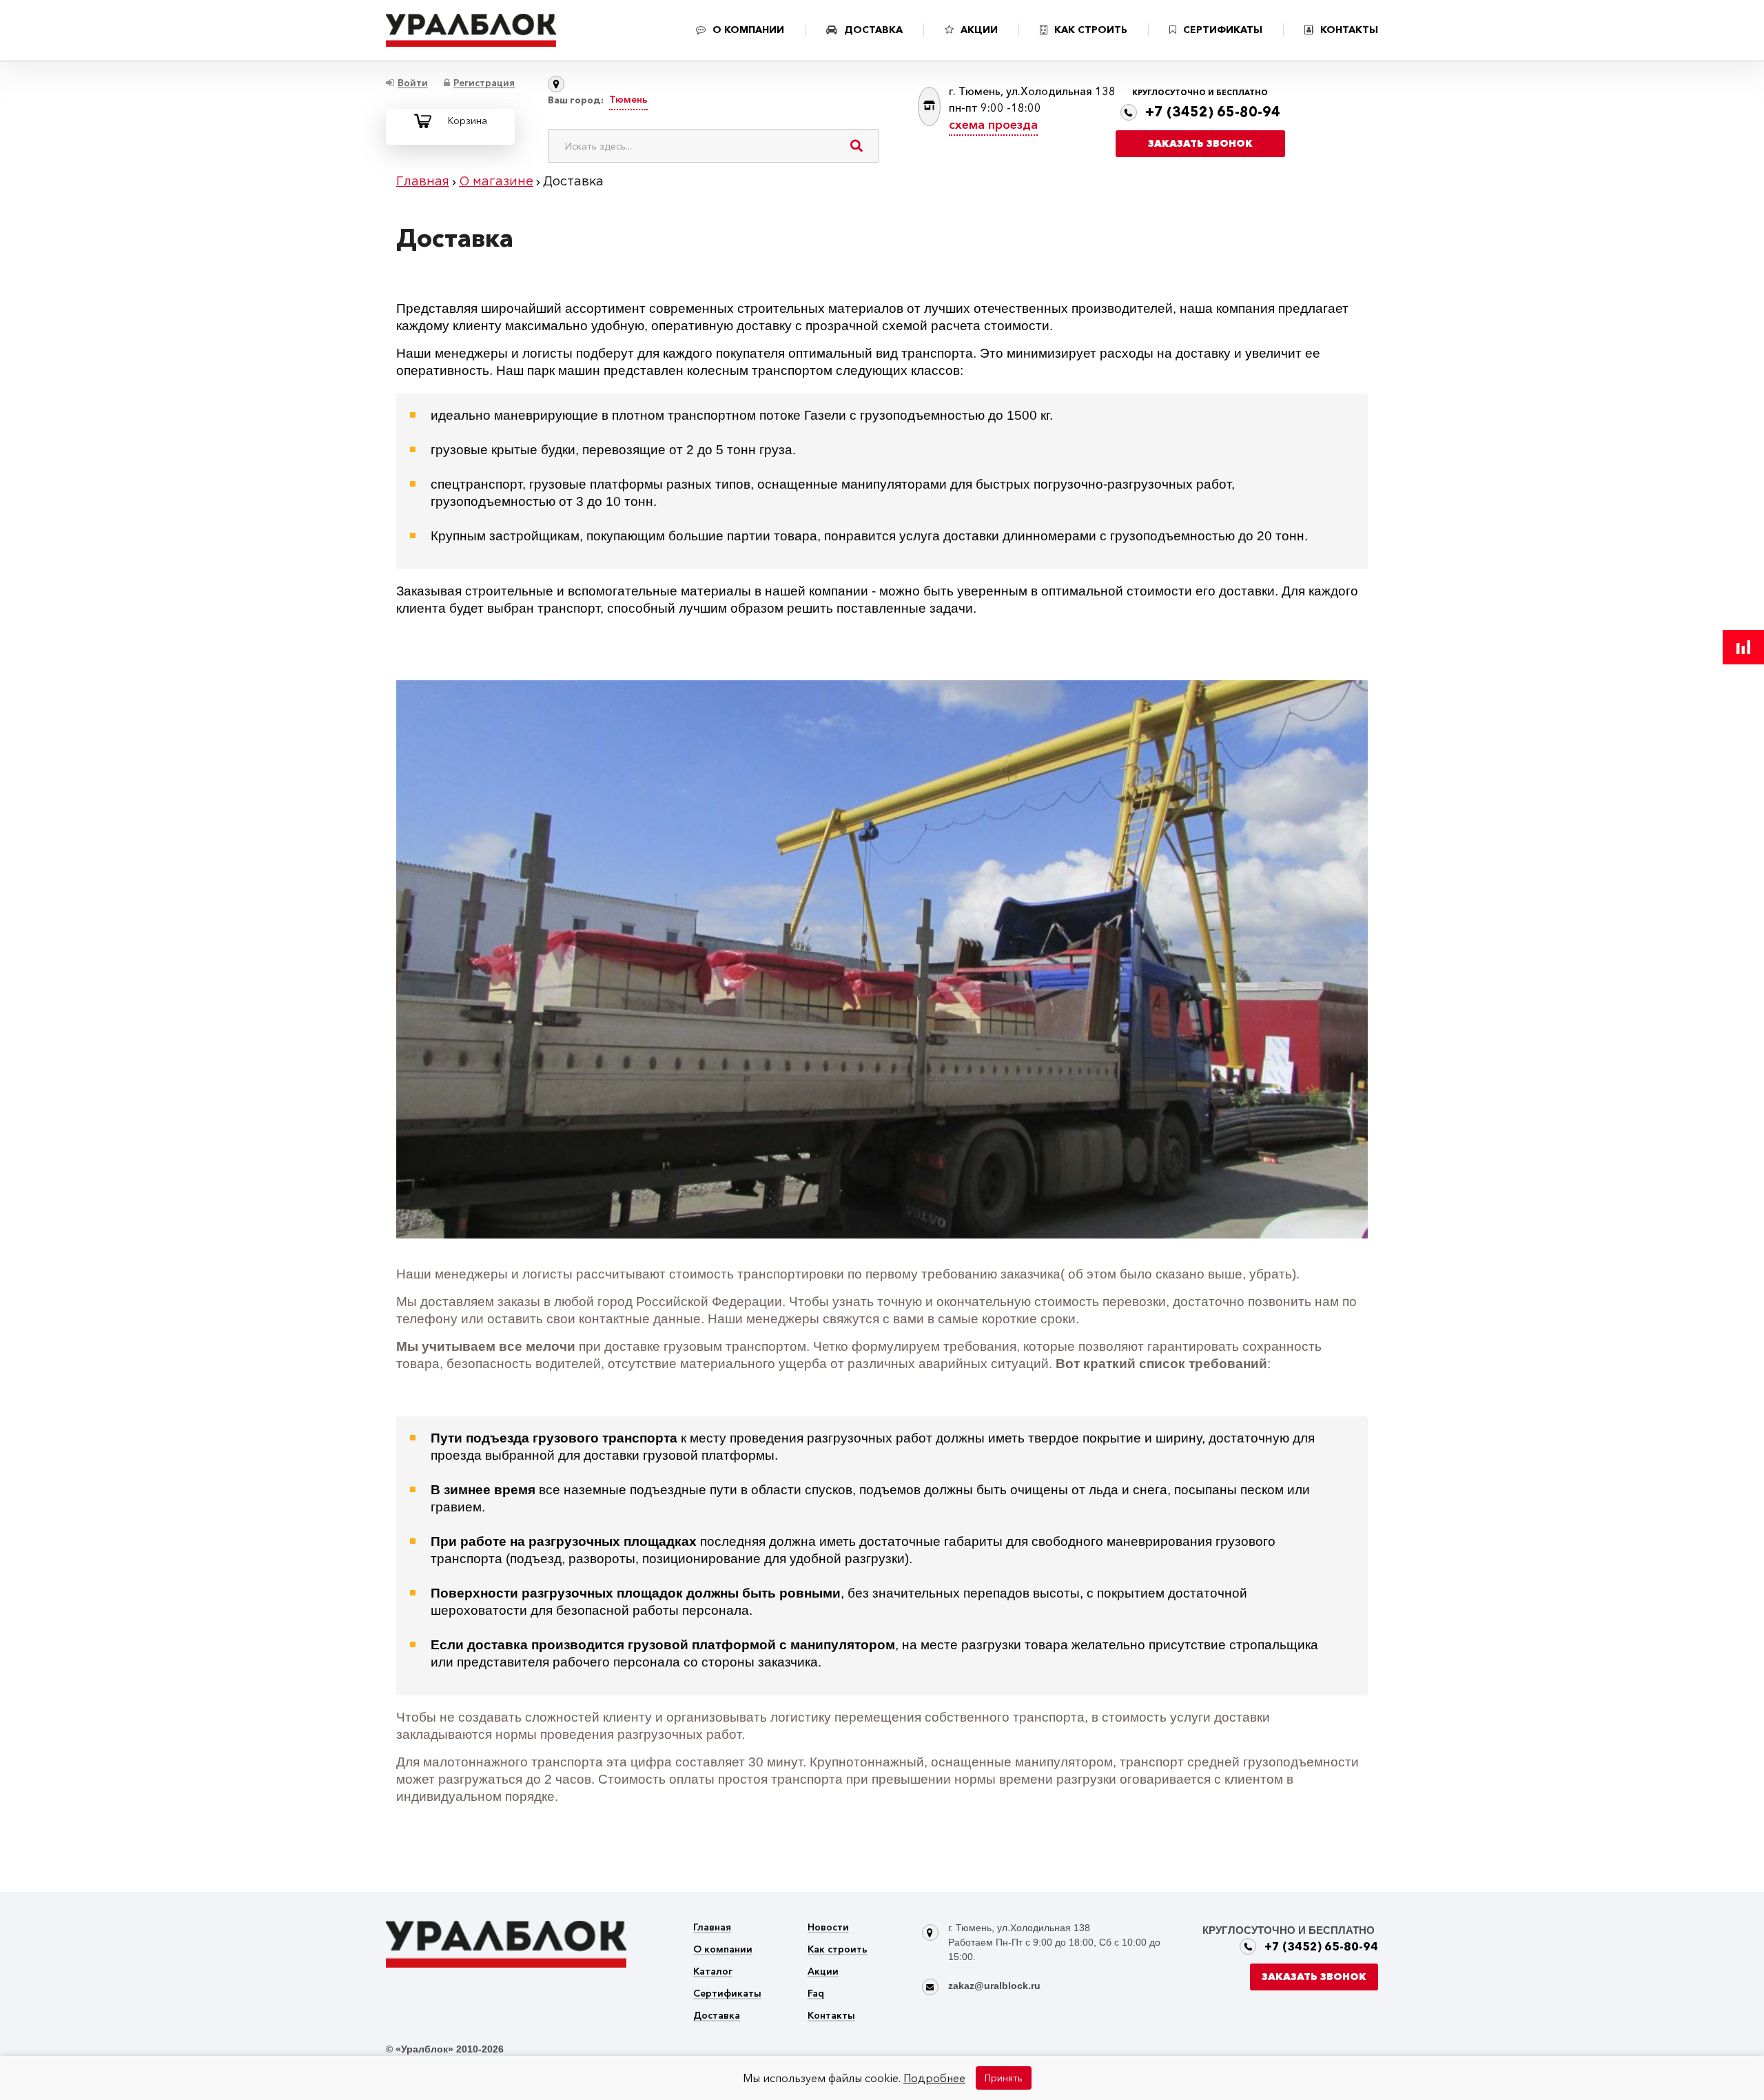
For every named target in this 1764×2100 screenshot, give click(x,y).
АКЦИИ (979, 30)
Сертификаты (727, 1994)
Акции (823, 1972)
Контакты (831, 2016)
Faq (816, 1994)
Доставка (717, 2016)
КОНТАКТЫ (1349, 30)
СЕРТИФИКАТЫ (1223, 30)
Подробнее (934, 2078)
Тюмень (628, 99)
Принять (1004, 2078)
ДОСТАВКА (873, 30)
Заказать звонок (1200, 143)
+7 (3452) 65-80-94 (1213, 112)
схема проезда (993, 125)
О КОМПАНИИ (748, 30)
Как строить (838, 1950)
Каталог (713, 1972)
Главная (712, 1928)
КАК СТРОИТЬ (1091, 30)
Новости (828, 1928)
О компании (723, 1950)
